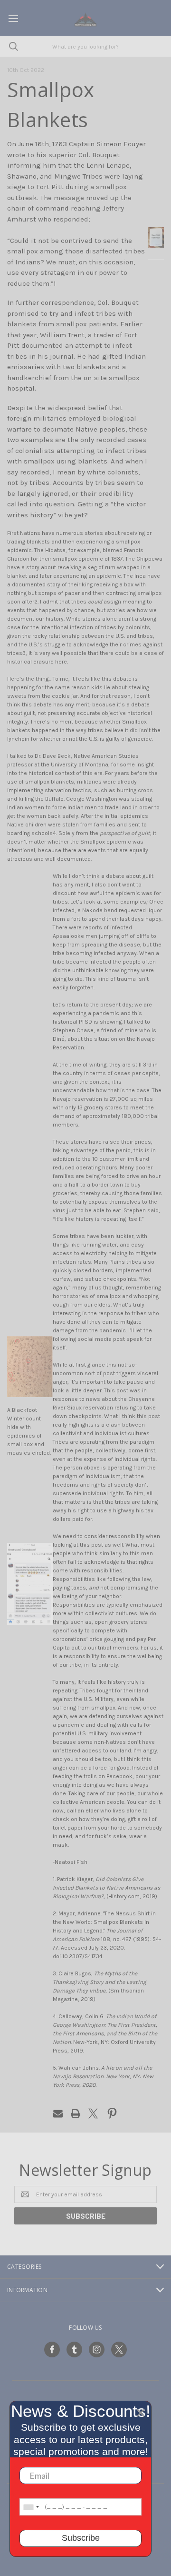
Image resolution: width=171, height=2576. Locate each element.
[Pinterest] (112, 2113)
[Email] (58, 2113)
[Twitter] (93, 2113)
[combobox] (31, 2507)
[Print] (76, 2113)
